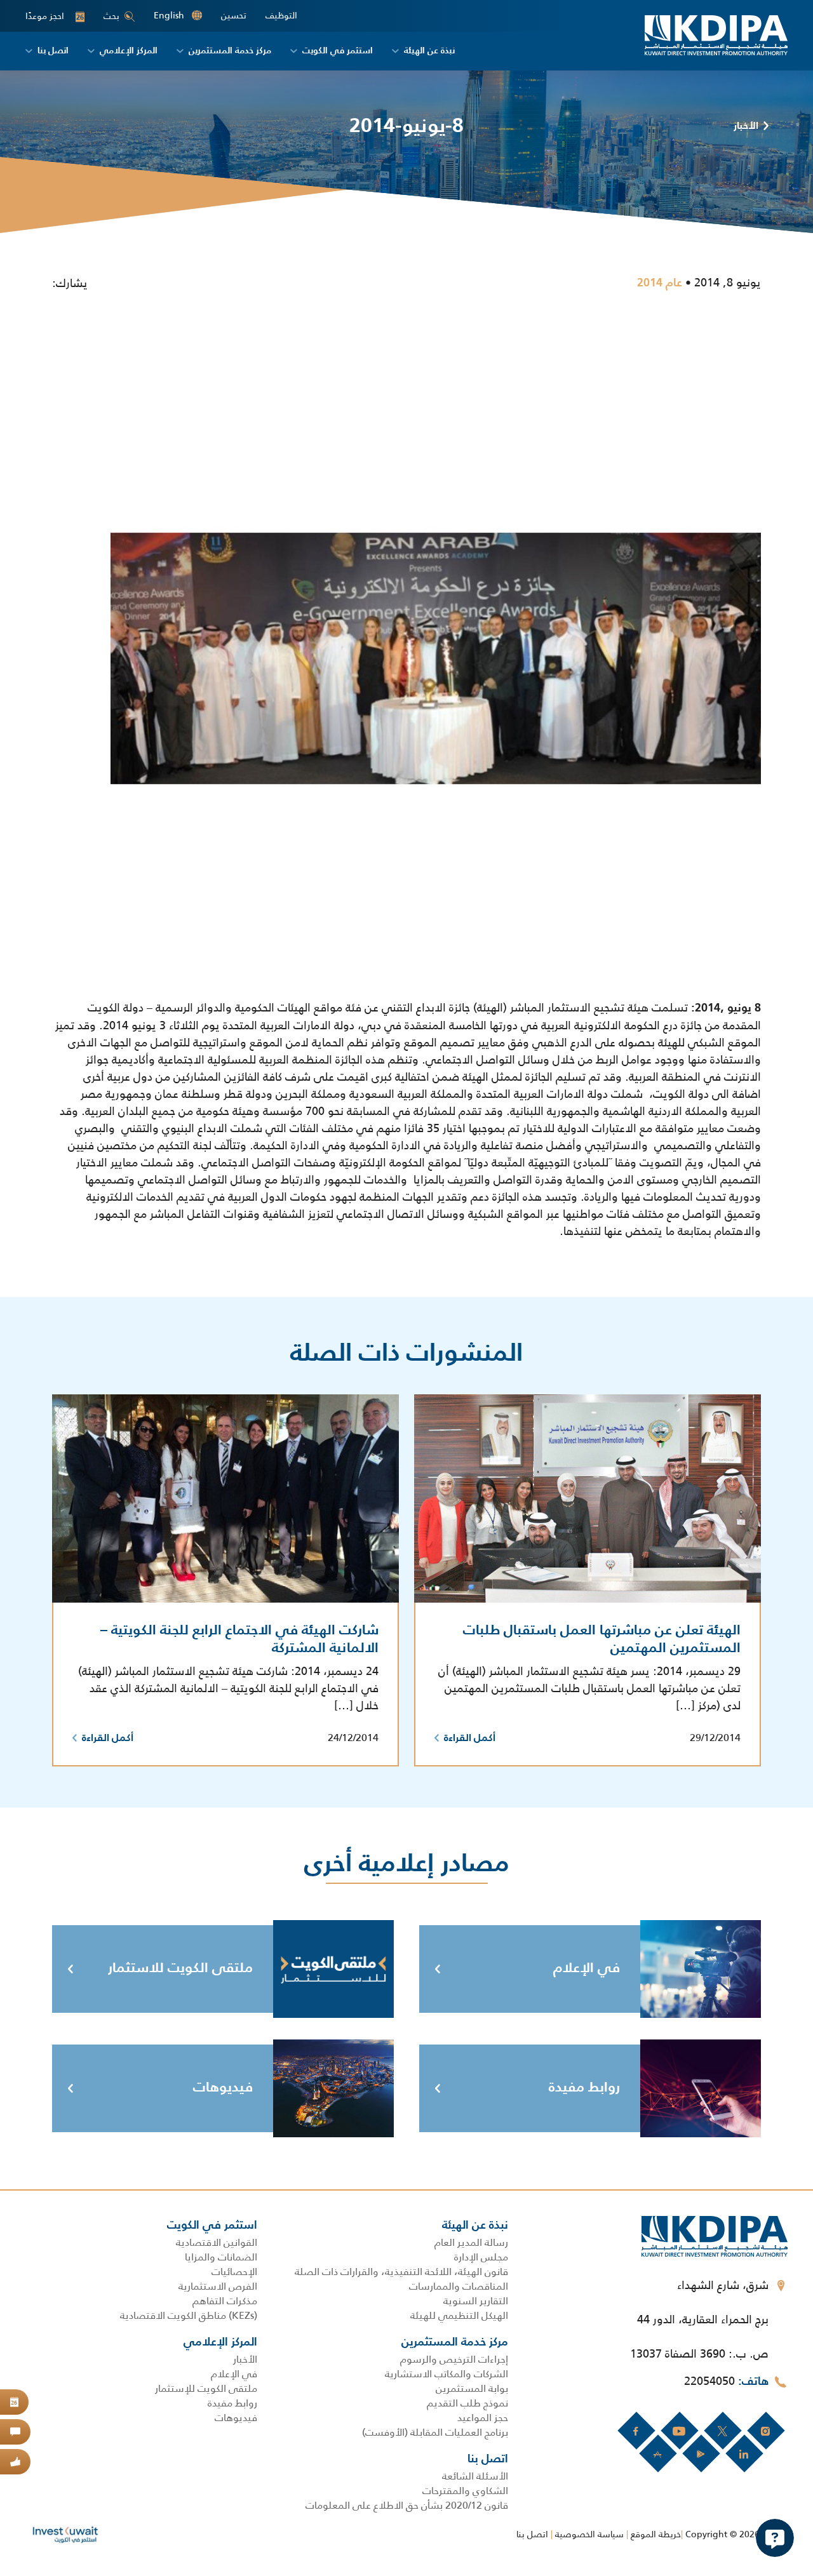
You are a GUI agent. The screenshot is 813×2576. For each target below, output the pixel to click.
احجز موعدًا (55, 16)
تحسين (234, 16)
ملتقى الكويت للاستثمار (180, 1968)
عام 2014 (660, 283)
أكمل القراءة (470, 1738)
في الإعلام (587, 1968)
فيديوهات (223, 2088)
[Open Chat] (775, 2538)
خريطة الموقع (656, 2534)
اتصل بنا (532, 2534)
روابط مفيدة (584, 2088)
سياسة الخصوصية (589, 2534)
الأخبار (746, 126)
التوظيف (281, 16)
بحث (111, 16)
